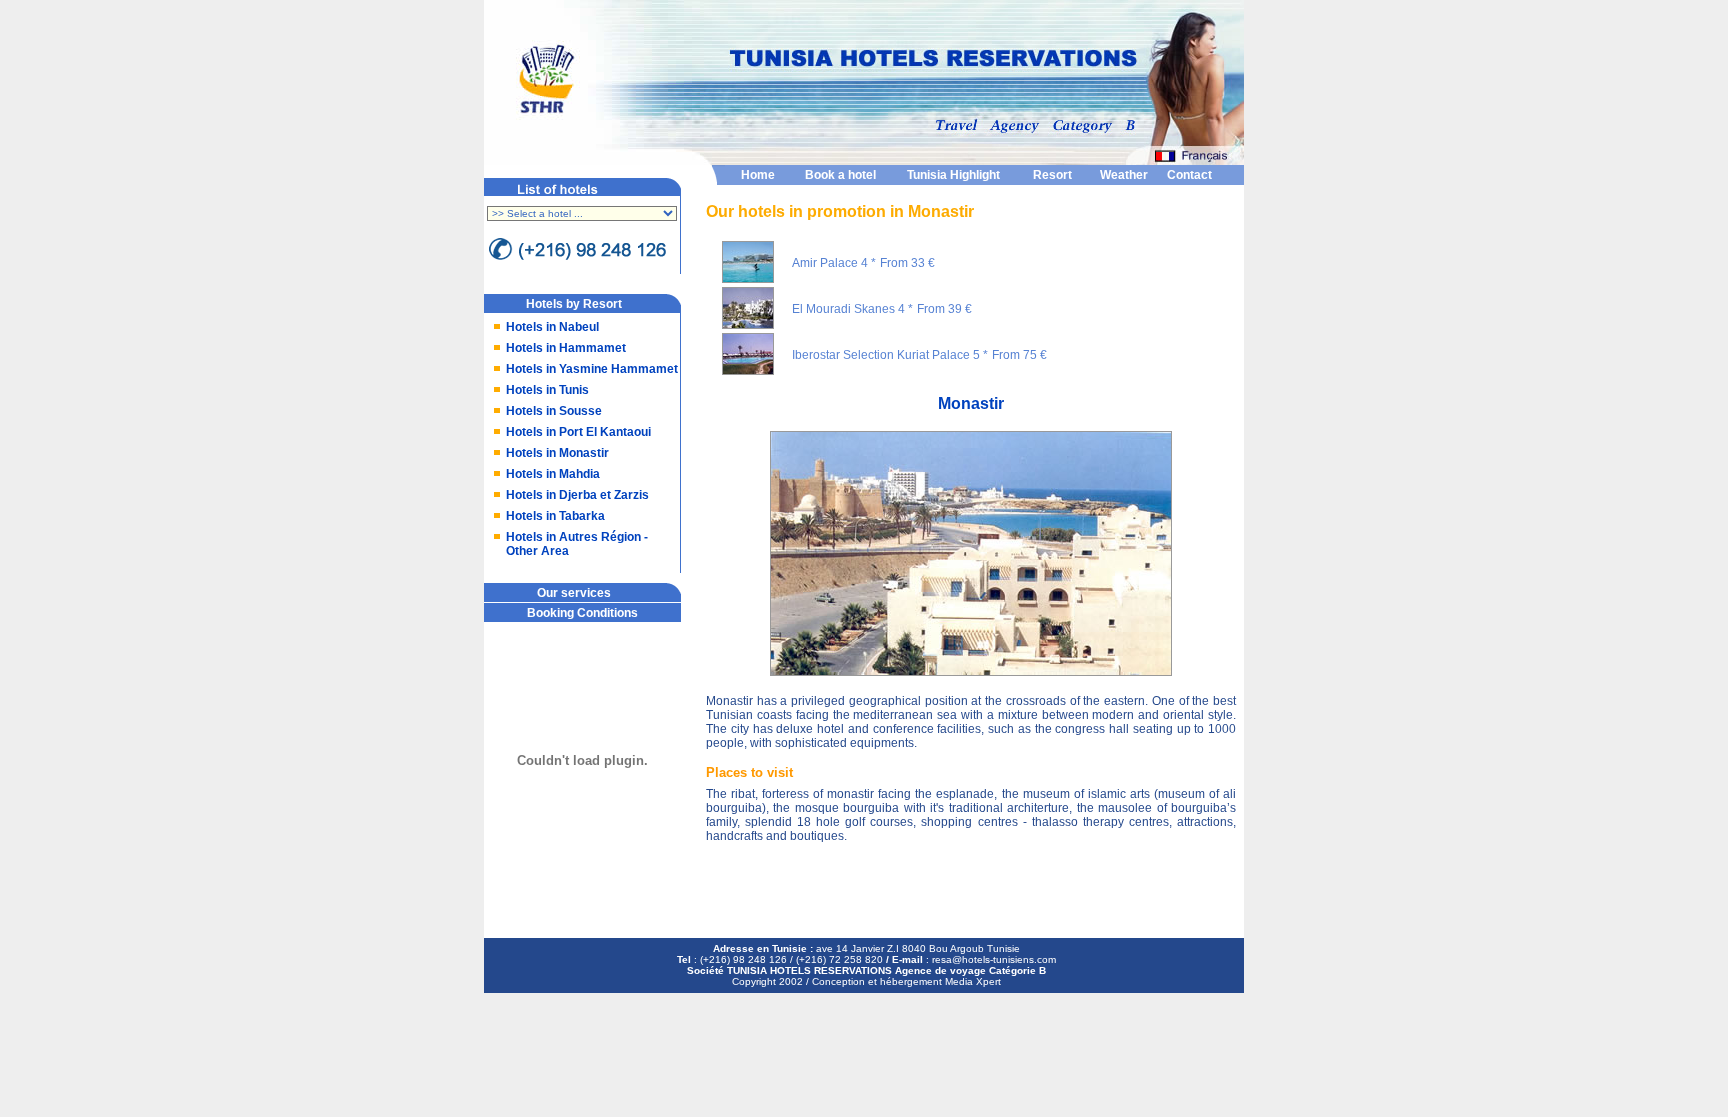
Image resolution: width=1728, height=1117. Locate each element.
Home (758, 175)
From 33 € (907, 263)
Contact (1189, 175)
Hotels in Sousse (554, 411)
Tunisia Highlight (953, 175)
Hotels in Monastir (557, 453)
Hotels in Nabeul (552, 327)
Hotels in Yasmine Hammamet (592, 369)
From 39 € (944, 309)
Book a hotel (840, 175)
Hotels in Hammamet (566, 348)
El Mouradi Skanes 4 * (852, 309)
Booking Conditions (582, 613)
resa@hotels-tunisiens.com (994, 959)
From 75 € (1019, 355)
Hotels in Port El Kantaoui (578, 432)
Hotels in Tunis (547, 390)
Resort (1052, 175)
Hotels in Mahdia (553, 474)
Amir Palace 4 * (834, 263)
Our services (574, 593)
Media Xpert (973, 981)
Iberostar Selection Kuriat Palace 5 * (890, 355)
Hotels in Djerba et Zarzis (577, 495)
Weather (1124, 175)
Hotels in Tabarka (555, 516)
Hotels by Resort (574, 304)
